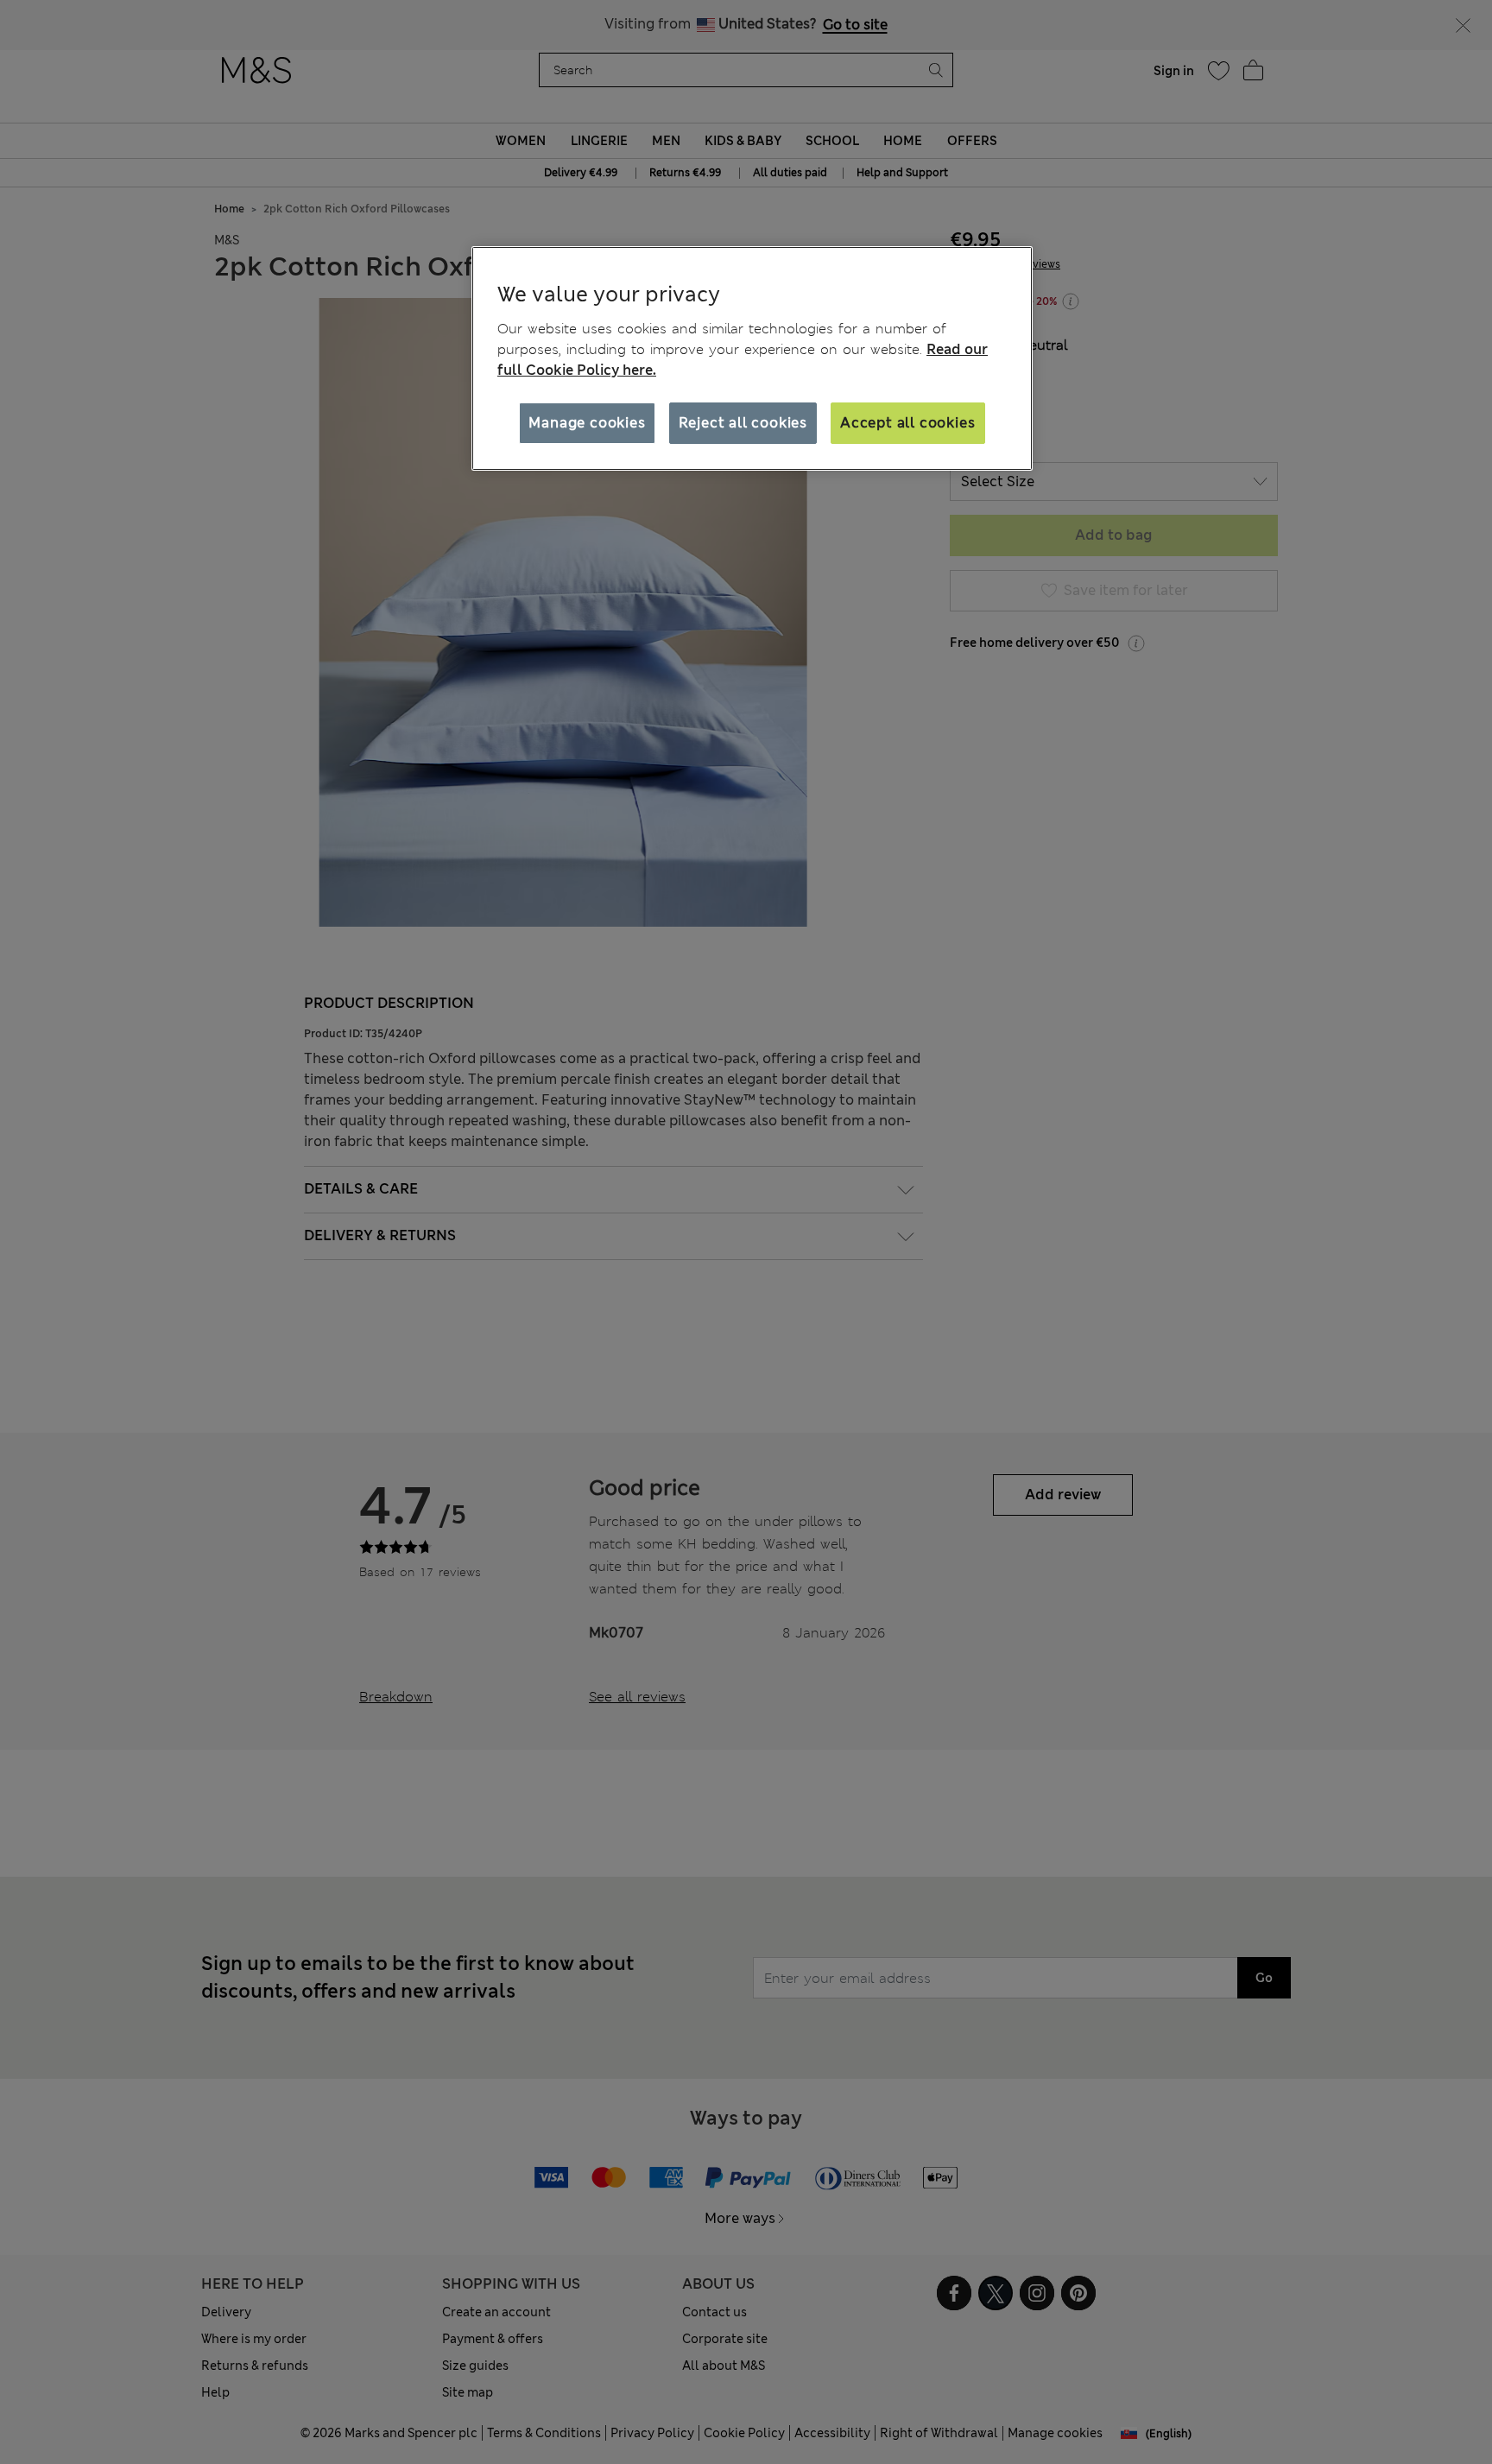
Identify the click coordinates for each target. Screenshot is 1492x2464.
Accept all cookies (907, 423)
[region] (752, 358)
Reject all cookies (743, 423)
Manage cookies (587, 423)
